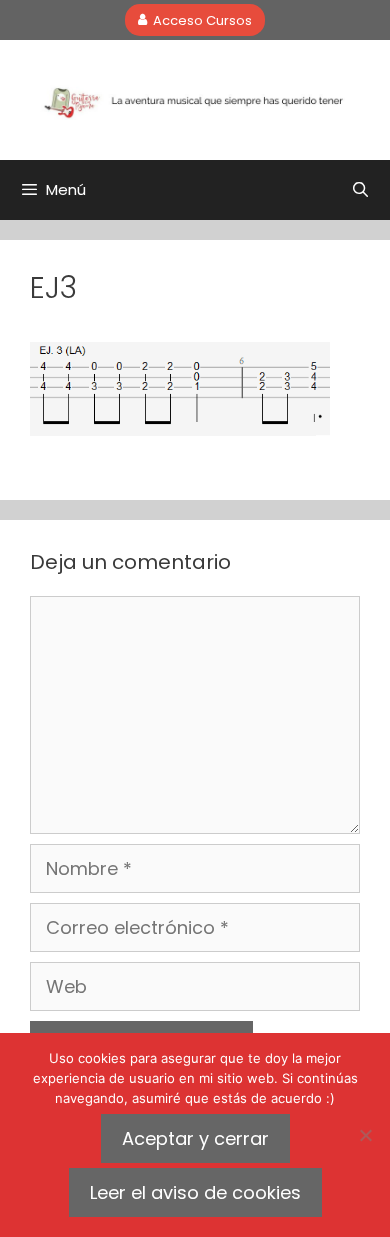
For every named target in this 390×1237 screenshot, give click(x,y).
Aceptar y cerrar (195, 1138)
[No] (365, 1135)
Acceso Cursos (202, 19)
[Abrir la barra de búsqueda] (360, 190)
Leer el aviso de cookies (195, 1192)
